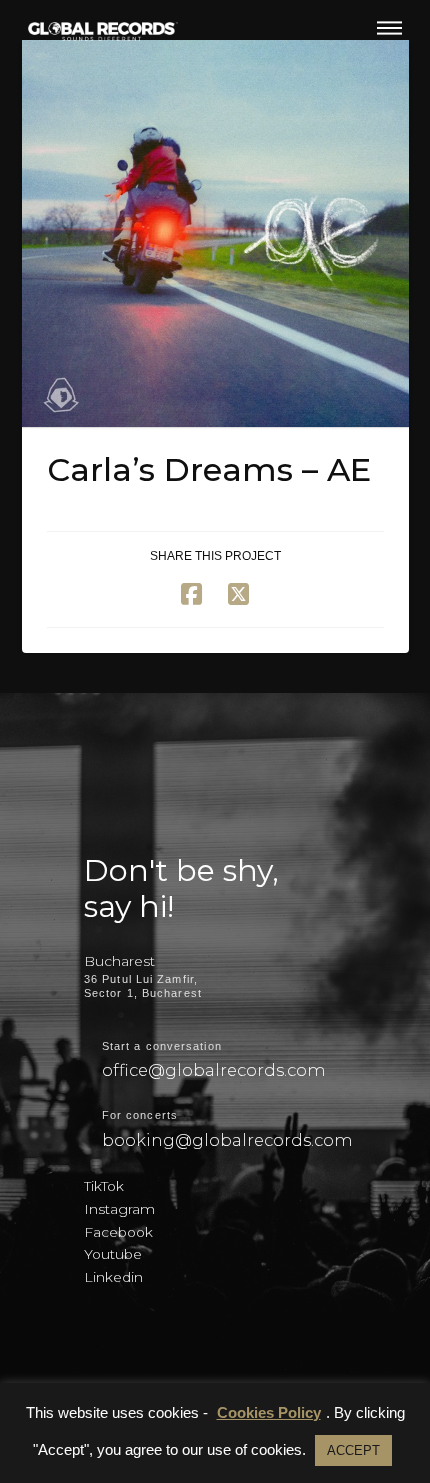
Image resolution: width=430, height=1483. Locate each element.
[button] (389, 28)
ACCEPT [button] (353, 1450)
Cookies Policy (269, 1412)
